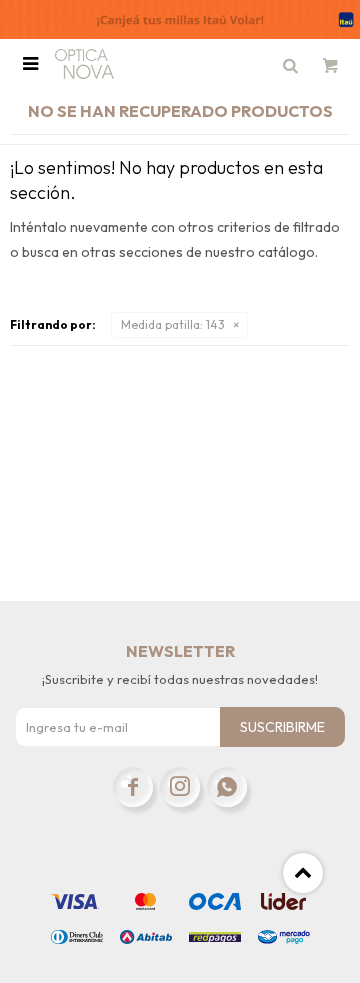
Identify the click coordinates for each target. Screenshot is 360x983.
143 (173, 324)
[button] (290, 64)
